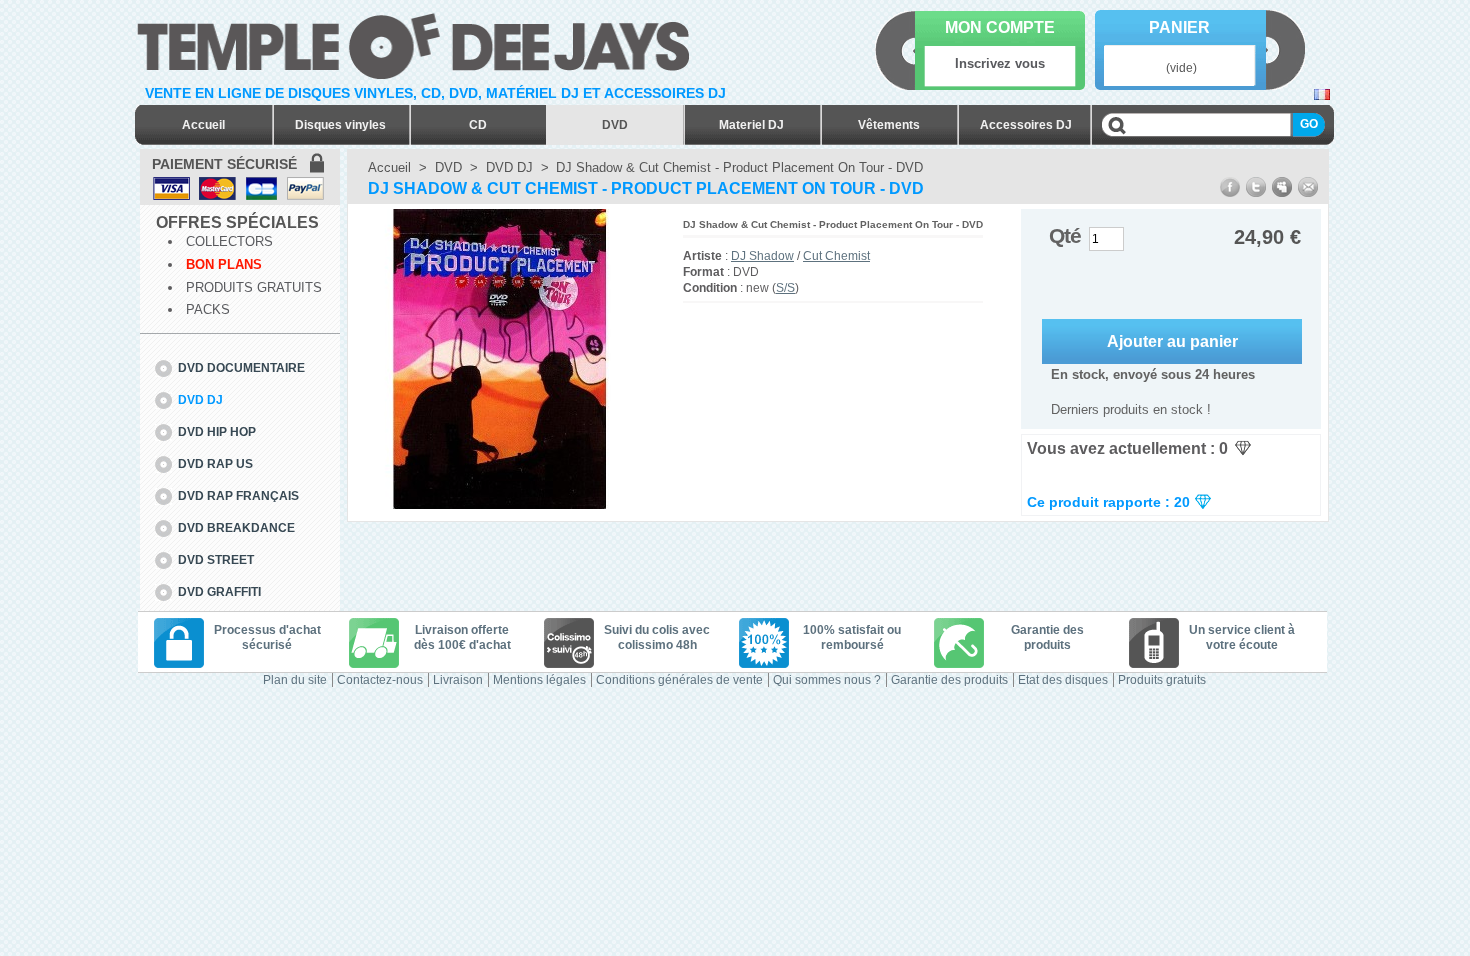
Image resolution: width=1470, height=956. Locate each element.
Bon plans (224, 264)
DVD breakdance (236, 528)
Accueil (203, 125)
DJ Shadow (762, 256)
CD (478, 125)
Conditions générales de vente (679, 680)
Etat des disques (1063, 680)
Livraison (458, 680)
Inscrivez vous (1000, 63)
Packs (208, 309)
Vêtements (889, 125)
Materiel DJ (751, 125)
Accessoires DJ (1026, 125)
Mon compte (1000, 27)
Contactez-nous (380, 680)
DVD (615, 125)
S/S (785, 288)
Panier (1179, 27)
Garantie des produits (949, 680)
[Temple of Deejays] (417, 42)
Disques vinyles (340, 125)
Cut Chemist (836, 256)
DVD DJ (200, 400)
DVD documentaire (241, 368)
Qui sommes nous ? (827, 680)
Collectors (229, 241)
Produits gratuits (254, 287)
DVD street (216, 560)
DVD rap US (215, 464)
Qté (1065, 235)
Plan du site (295, 680)
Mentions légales (539, 680)
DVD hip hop (217, 432)
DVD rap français (238, 496)
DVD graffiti (219, 592)
